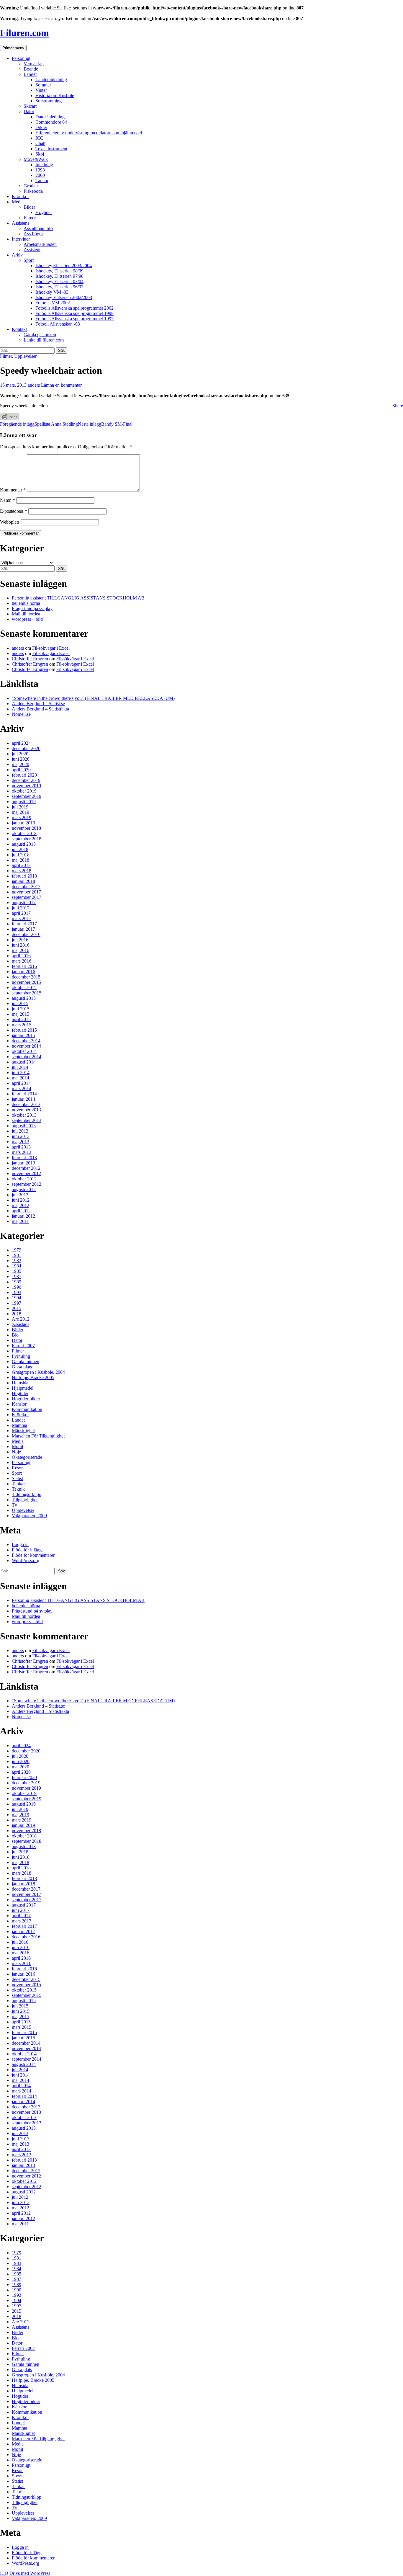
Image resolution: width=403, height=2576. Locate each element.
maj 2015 (21, 1014)
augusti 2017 (24, 903)
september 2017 (27, 897)
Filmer (30, 218)
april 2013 (21, 1147)
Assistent (32, 250)
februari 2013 (24, 1158)
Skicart (30, 106)
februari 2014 (24, 1094)
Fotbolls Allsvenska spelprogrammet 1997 (74, 319)
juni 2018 (21, 855)
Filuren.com (24, 33)
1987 (17, 1276)
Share (398, 406)
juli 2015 (20, 1003)
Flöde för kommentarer (33, 1555)
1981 (17, 1255)
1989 (17, 1282)
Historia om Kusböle (55, 95)
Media (18, 202)
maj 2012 (21, 1205)
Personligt (21, 58)
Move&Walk (36, 159)
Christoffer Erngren (30, 659)
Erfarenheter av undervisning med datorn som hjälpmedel (89, 133)
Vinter (41, 90)
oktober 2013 (24, 1115)
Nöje (16, 1452)
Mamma (19, 1425)
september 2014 (27, 1057)
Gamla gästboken (40, 335)
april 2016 (21, 956)
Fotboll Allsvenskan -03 (58, 324)
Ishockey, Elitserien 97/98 (59, 276)
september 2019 (27, 796)
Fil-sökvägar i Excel (51, 648)
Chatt (40, 143)
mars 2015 (22, 1025)
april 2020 (21, 770)
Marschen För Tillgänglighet (38, 1436)
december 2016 (26, 934)
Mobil (17, 1447)
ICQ (40, 138)
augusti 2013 (24, 1126)
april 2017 (21, 913)
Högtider (44, 212)
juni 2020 (21, 759)
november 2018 (26, 828)
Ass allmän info (38, 228)
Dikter (41, 127)
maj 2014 (21, 1078)
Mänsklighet (23, 1431)
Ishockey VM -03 (52, 292)
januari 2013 (23, 1163)
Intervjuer (21, 239)
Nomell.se (21, 714)
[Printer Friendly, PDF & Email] (10, 419)
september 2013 (27, 1120)
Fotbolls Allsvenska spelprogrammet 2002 (74, 308)
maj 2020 (21, 764)
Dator (29, 111)
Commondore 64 (51, 122)
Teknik (18, 1489)
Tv (14, 1505)
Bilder (29, 207)
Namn (8, 500)
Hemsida (20, 1383)
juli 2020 (20, 754)
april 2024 (21, 743)
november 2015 (26, 982)
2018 (17, 1314)
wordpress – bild (27, 619)
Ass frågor (33, 234)
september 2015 (27, 993)
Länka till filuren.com (44, 340)
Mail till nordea (26, 614)
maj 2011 (20, 1221)
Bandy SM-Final (105, 424)
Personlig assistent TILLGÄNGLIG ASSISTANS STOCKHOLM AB (78, 598)
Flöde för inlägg (27, 1550)
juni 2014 (21, 1073)
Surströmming (49, 101)
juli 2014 (20, 1067)
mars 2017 (22, 918)
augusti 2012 (24, 1189)
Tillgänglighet (25, 1500)
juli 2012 (20, 1195)
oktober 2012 (24, 1179)
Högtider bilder (26, 1399)
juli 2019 (20, 807)
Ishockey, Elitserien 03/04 (59, 281)
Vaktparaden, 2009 (29, 1516)
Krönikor (20, 196)
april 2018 (21, 865)
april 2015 (21, 1019)
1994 (17, 1298)
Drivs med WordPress (30, 2573)
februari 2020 (24, 775)
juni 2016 (21, 945)
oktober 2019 (24, 791)
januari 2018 (23, 881)
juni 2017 (21, 908)
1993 (17, 1292)
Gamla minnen (26, 1361)
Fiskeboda (33, 191)
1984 (17, 1266)
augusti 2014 (24, 1062)
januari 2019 (23, 823)
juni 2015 (21, 1009)
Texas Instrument (51, 149)
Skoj (40, 154)
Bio (15, 1335)
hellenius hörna (26, 603)
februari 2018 (24, 876)
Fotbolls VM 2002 (53, 303)
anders (34, 385)
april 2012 (21, 1211)
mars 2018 (22, 871)
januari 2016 (23, 972)
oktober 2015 (24, 988)
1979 (17, 1250)
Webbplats (10, 522)
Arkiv (17, 255)
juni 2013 (21, 1136)
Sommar (43, 85)
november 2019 (26, 786)
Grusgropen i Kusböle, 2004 (38, 1372)
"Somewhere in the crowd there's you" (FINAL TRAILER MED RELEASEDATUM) (93, 698)
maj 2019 (21, 812)
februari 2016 (24, 966)
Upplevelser (25, 356)
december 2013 (26, 1104)
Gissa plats (22, 1367)
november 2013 (26, 1110)
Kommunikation (27, 1409)
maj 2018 (21, 860)
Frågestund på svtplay (32, 609)
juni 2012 (21, 1200)
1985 (17, 1271)
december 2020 (26, 748)
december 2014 (26, 1041)
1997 (17, 1303)
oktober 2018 (24, 833)
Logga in (20, 1545)
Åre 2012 (21, 1319)
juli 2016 (20, 940)
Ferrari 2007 (23, 1346)
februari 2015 (24, 1030)
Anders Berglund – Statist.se (38, 704)
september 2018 (27, 839)
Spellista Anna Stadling (39, 424)
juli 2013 (20, 1131)
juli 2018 (20, 849)
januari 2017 (23, 929)
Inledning (44, 165)
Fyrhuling (21, 1356)
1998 (40, 170)
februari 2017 (24, 924)
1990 (17, 1287)
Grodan (31, 186)
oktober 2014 (24, 1051)
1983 (17, 1261)
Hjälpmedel (23, 1388)
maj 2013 (21, 1142)
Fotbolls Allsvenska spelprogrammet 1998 (74, 313)
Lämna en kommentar (61, 385)
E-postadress (14, 511)
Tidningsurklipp (27, 1494)
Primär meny (13, 48)
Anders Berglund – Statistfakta (40, 709)
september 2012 (27, 1184)
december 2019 (26, 780)
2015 (17, 1308)
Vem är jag (34, 64)
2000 (40, 175)
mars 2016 (22, 961)
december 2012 (26, 1168)
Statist (17, 1478)
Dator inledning (50, 117)
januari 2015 (23, 1035)
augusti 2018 (24, 844)
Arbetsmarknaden (40, 244)
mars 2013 (22, 1152)
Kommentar (13, 490)
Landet (30, 74)
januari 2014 (23, 1099)
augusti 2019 (24, 802)
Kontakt (19, 329)
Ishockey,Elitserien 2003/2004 (64, 266)
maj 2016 (21, 950)
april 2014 (21, 1083)
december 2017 (26, 887)
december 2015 (26, 977)
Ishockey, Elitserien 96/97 (59, 287)
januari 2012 (23, 1216)
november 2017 (26, 892)
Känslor (19, 1404)
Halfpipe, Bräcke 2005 (33, 1377)
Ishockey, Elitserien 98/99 (59, 271)
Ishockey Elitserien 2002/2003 (64, 297)
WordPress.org (26, 1560)
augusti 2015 (24, 998)
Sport (29, 260)
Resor (17, 1468)
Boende (31, 69)
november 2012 (26, 1173)
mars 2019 (22, 817)
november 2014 (26, 1046)
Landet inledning (51, 80)
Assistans (21, 223)
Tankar (42, 181)
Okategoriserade (27, 1457)
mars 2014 (22, 1088)
